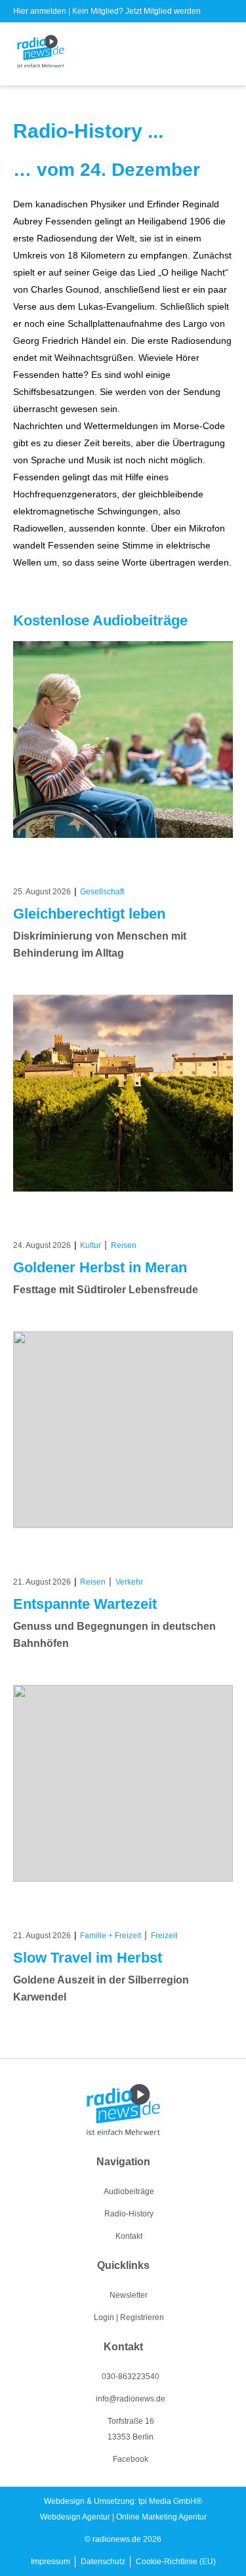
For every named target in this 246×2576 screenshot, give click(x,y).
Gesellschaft (102, 892)
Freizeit (164, 1936)
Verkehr (129, 1582)
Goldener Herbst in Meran (100, 1267)
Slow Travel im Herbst (88, 1958)
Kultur (91, 1245)
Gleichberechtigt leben (89, 914)
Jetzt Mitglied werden (163, 11)
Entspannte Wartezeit (85, 1604)
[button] (224, 54)
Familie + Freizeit (111, 1936)
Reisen (124, 1245)
